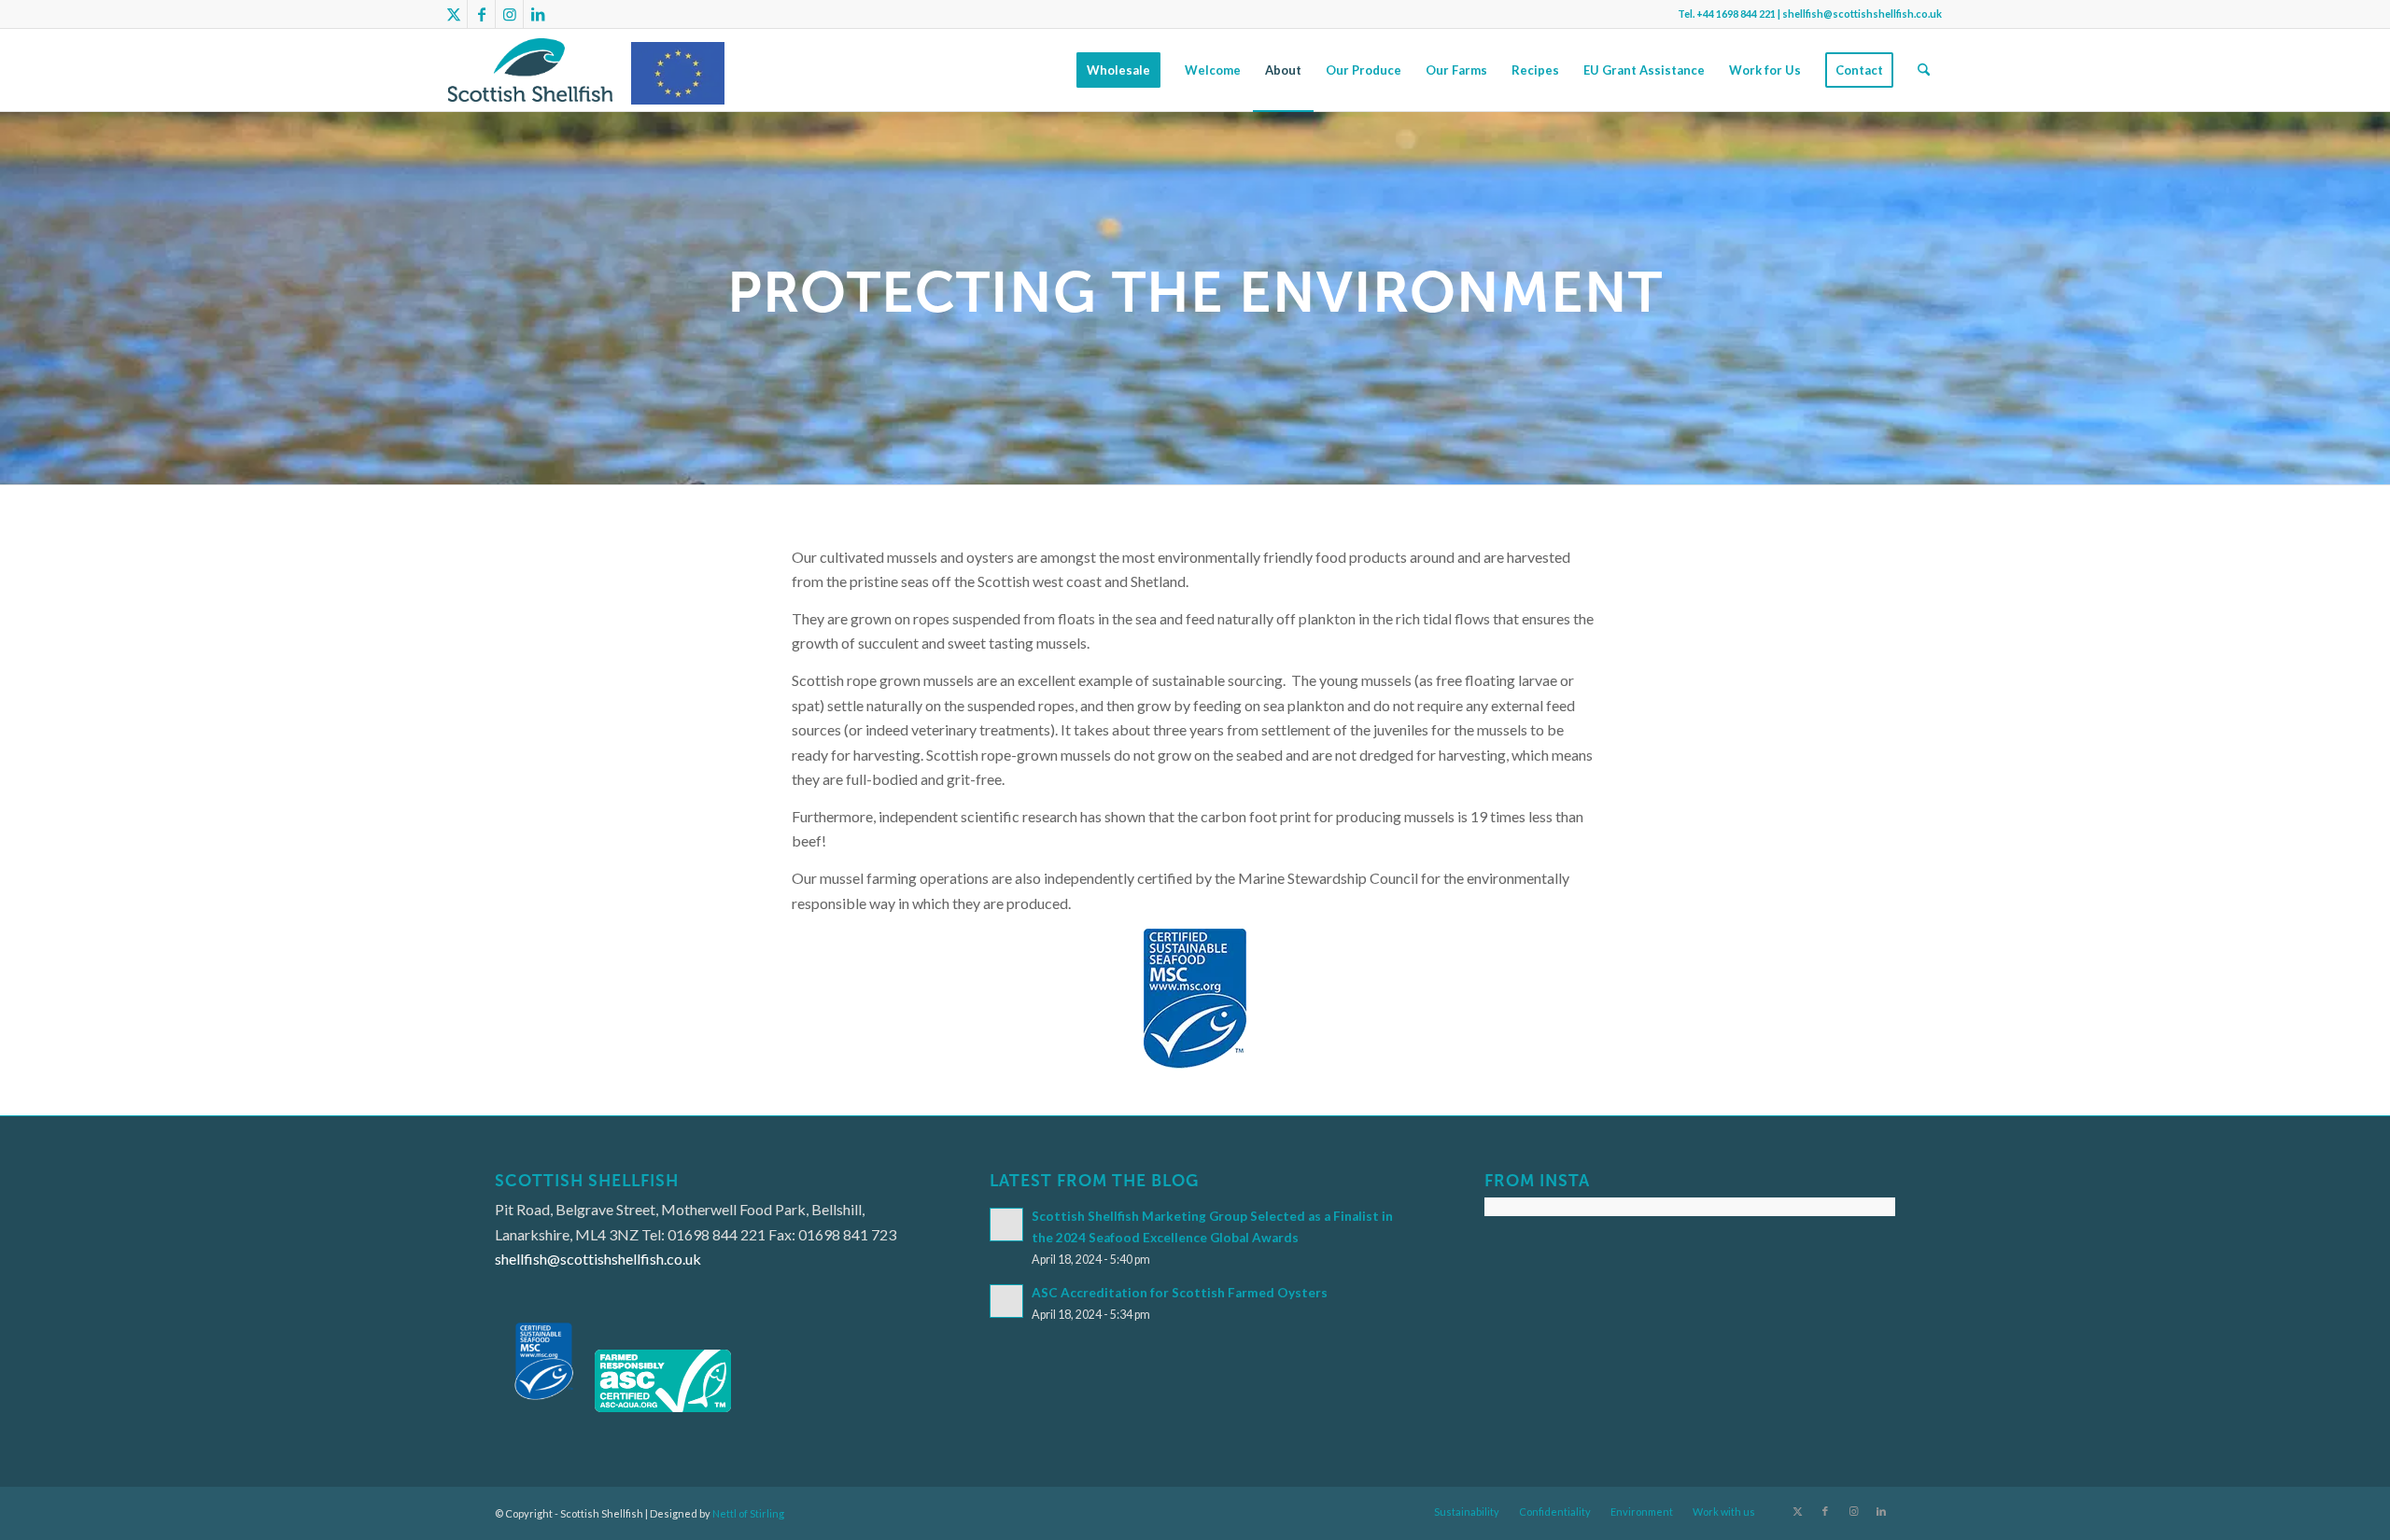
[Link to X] (453, 14)
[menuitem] (1118, 70)
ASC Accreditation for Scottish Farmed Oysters (1180, 1293)
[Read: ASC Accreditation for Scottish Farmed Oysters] (1006, 1301)
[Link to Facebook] (481, 14)
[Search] (1924, 70)
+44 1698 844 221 (1736, 14)
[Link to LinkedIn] (538, 14)
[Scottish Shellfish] (530, 70)
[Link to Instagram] (509, 14)
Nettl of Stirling (748, 1513)
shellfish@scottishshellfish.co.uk (1862, 14)
